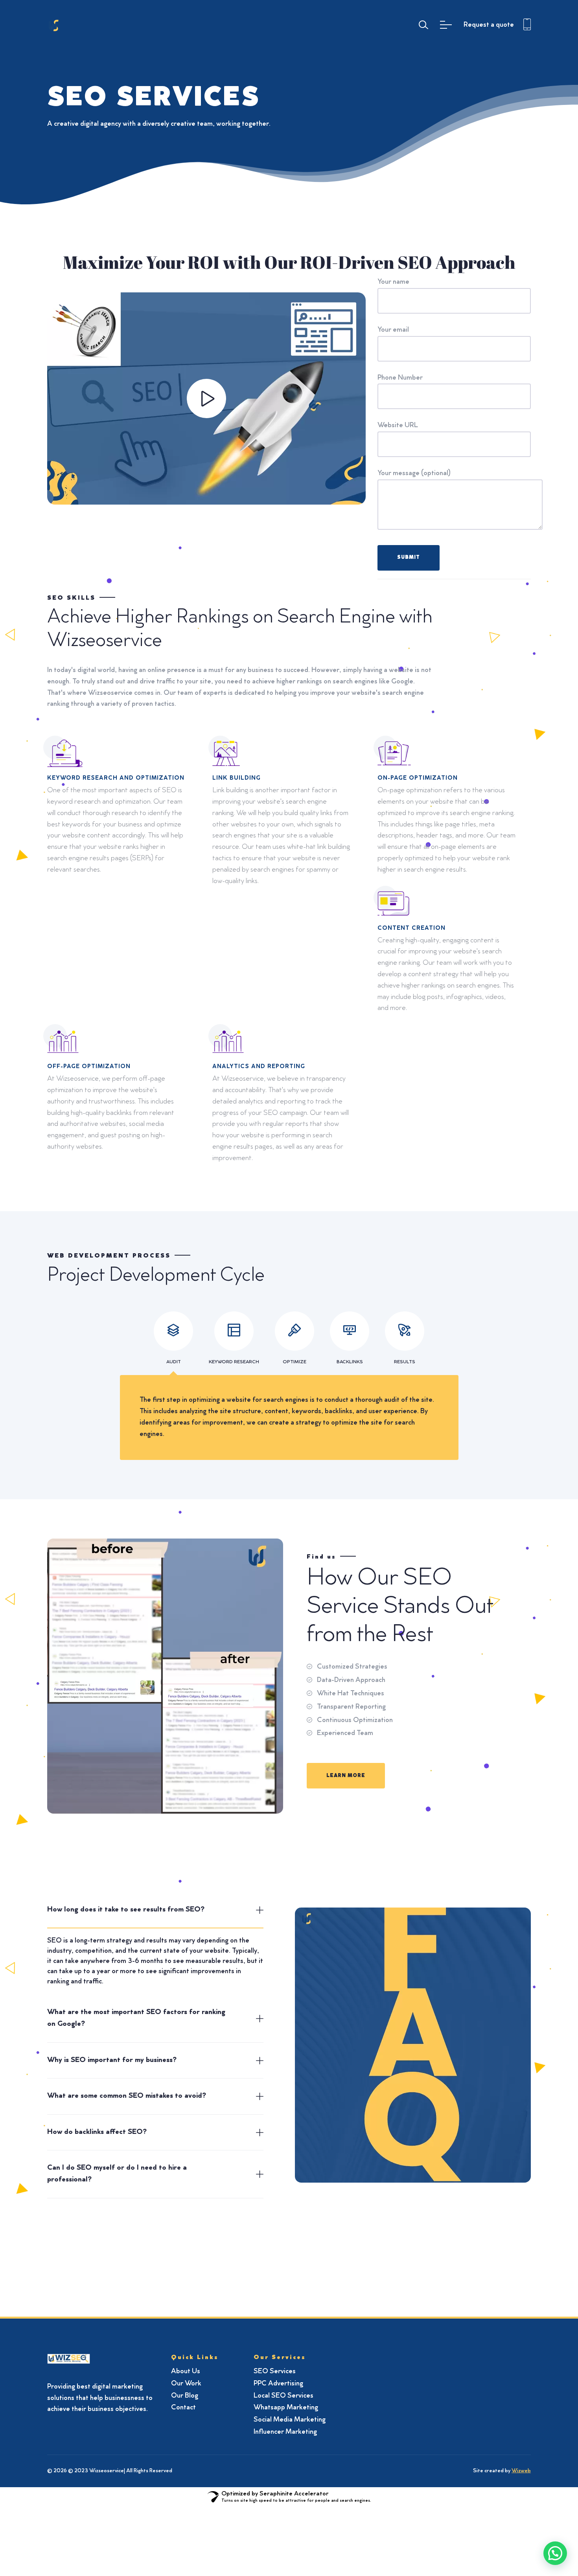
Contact (183, 2408)
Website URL (398, 426)
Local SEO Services (283, 2396)
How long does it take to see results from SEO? (126, 1910)
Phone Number (400, 378)
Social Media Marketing (290, 2420)
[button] (555, 2553)
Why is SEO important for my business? (112, 2060)
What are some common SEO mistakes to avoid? (127, 2096)
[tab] (155, 1910)
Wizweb (521, 2471)
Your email (393, 330)
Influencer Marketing (285, 2432)
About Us (186, 2372)
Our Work (186, 2384)
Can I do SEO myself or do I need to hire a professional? (117, 2174)
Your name (393, 282)
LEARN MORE (346, 1776)
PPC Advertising (278, 2384)
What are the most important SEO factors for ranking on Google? (136, 2018)
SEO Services (275, 2372)
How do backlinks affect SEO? (97, 2132)
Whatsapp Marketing (286, 2408)
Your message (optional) (414, 474)
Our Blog (185, 2396)
